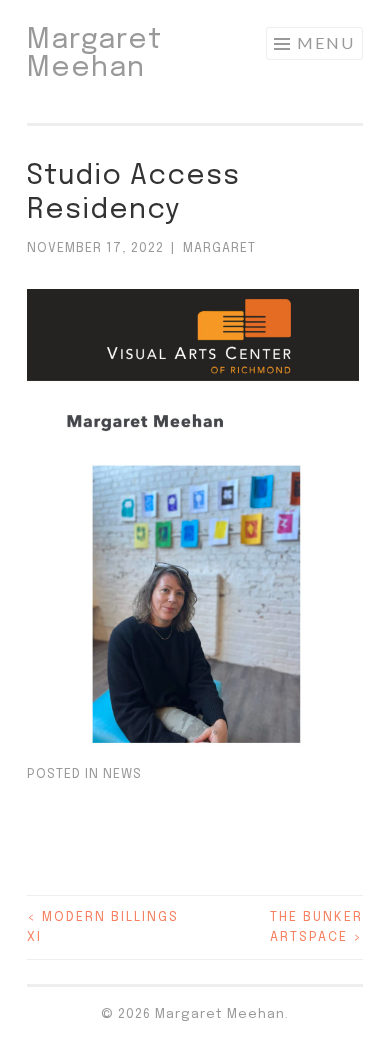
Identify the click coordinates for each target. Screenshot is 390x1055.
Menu (326, 42)
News (122, 774)
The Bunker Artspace (316, 927)
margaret (219, 248)
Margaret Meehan (94, 54)
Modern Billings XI (103, 927)
